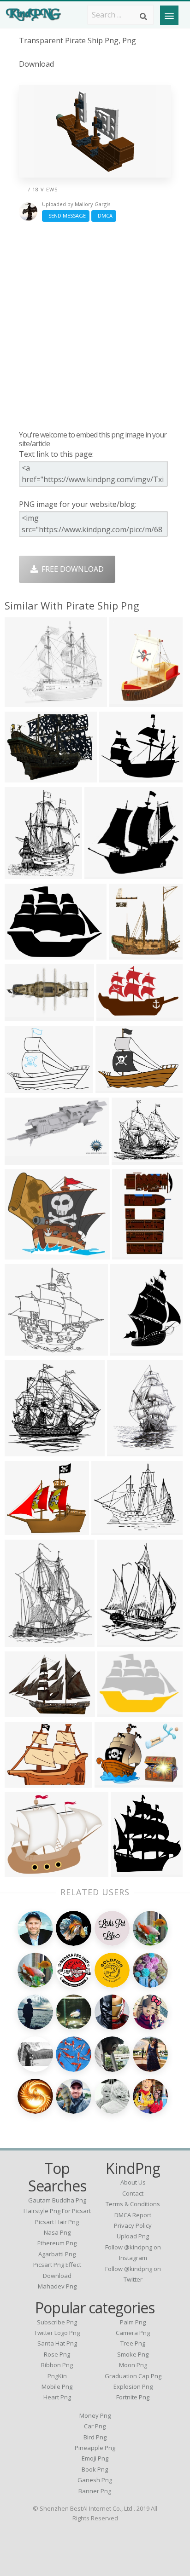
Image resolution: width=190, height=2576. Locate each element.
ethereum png (57, 2243)
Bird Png (95, 2437)
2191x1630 (118, 1711)
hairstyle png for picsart (57, 2211)
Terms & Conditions (133, 2204)
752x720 (22, 1451)
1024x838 (24, 1871)
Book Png (95, 2469)
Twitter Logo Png (57, 2333)
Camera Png (133, 2333)
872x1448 (131, 1254)
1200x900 (24, 777)
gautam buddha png (57, 2200)
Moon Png (133, 2365)
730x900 (114, 1641)
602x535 (22, 1350)
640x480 (22, 1782)
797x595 (113, 1087)
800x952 (22, 873)
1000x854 (24, 1254)
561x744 (124, 1451)
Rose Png (57, 2354)
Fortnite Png (133, 2397)
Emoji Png (95, 2458)
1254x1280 (26, 1529)
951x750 (109, 1529)
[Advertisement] (95, 326)
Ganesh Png (95, 2480)
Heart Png (57, 2397)
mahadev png (57, 2286)
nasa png (57, 2232)
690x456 (22, 1711)
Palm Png (133, 2322)
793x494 (114, 1015)
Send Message (66, 216)
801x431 (22, 1159)
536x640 (22, 1641)
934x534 (116, 777)
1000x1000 (130, 701)
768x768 (126, 954)
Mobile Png (57, 2386)
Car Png (95, 2426)
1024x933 (131, 1159)
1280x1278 (26, 701)
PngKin (57, 2376)
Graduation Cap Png (133, 2376)
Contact (133, 2193)
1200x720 (24, 1015)
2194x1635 (26, 954)
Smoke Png (133, 2354)
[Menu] (169, 15)
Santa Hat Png (57, 2343)
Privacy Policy (133, 2225)
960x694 (112, 1782)
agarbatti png (57, 2254)
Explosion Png (133, 2386)
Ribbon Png (57, 2365)
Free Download (71, 569)
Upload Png (133, 2236)
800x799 (128, 1350)
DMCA (104, 216)
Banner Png (95, 2491)
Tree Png (133, 2343)
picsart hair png (57, 2222)
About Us (133, 2182)
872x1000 (130, 1871)
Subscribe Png (57, 2322)
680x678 (22, 1087)
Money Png (95, 2415)
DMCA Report (133, 2215)
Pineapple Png (95, 2448)
